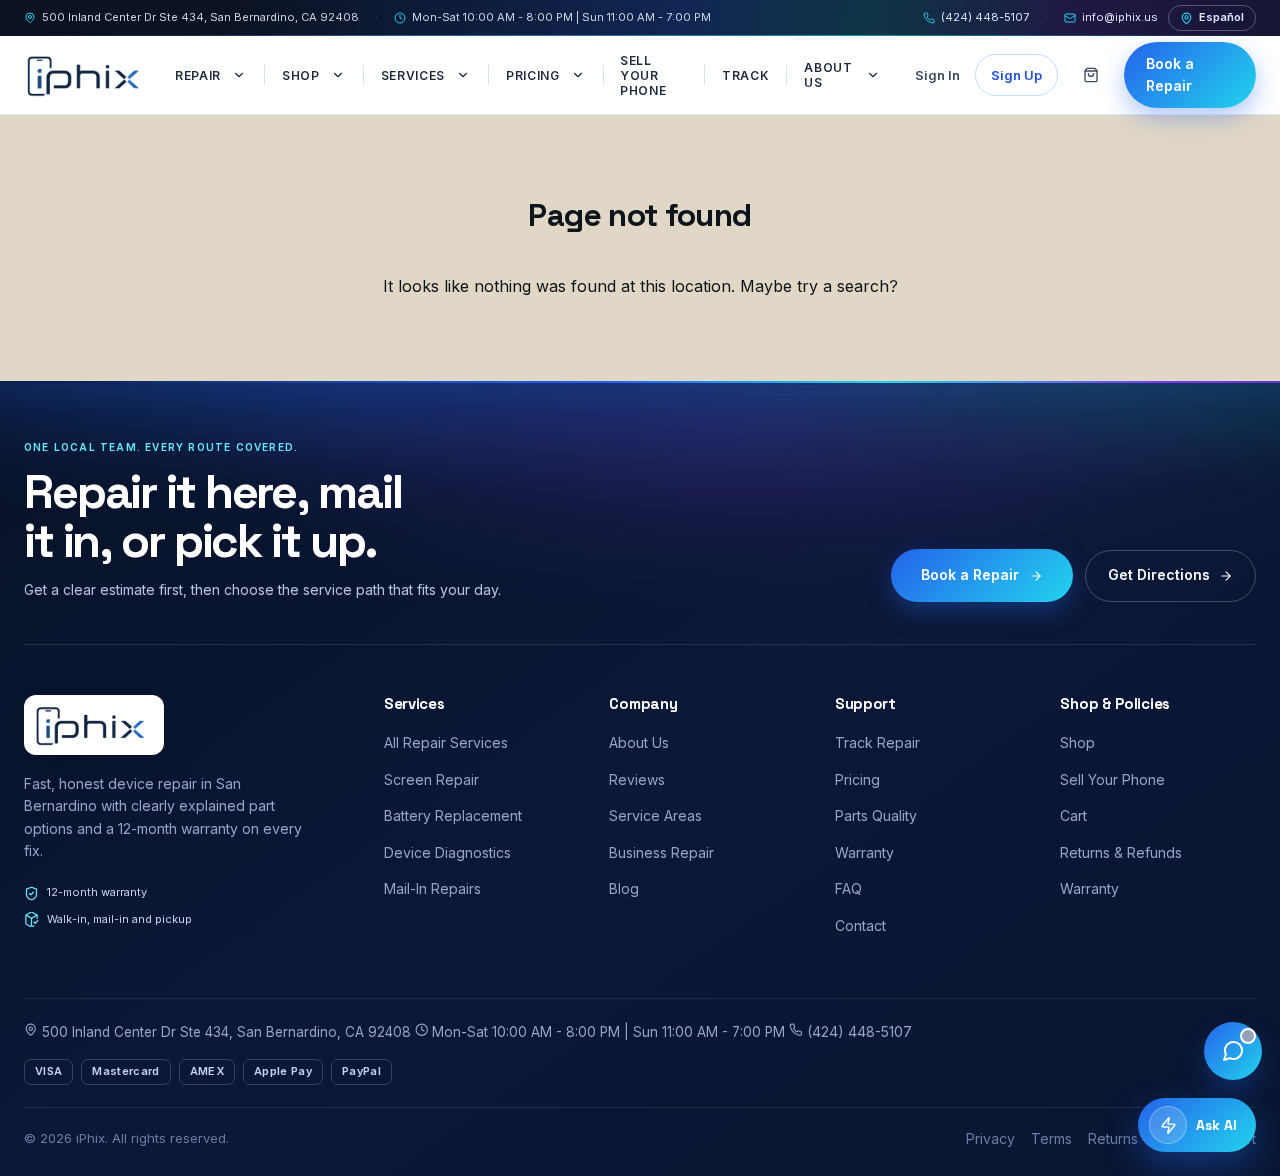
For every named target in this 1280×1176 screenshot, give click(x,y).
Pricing (533, 75)
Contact (860, 925)
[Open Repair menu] (241, 75)
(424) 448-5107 (985, 17)
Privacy (990, 1138)
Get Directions (1159, 574)
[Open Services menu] (465, 75)
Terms (1051, 1138)
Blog (624, 888)
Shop (301, 75)
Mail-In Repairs (432, 888)
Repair (198, 75)
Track (745, 75)
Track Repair (877, 742)
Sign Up (1016, 75)
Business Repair (661, 852)
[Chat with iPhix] (1233, 1051)
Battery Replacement (453, 815)
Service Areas (655, 815)
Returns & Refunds (1121, 852)
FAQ (848, 888)
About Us (828, 75)
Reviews (637, 779)
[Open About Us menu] (875, 75)
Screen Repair (431, 779)
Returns (1113, 1138)
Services (413, 75)
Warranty (864, 852)
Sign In (937, 75)
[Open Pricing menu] (580, 75)
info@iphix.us (1120, 17)
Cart (1073, 815)
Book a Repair (1170, 74)
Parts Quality (876, 815)
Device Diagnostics (447, 852)
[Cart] (1091, 75)
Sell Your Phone (643, 75)
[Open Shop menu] (340, 75)
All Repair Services (446, 742)
